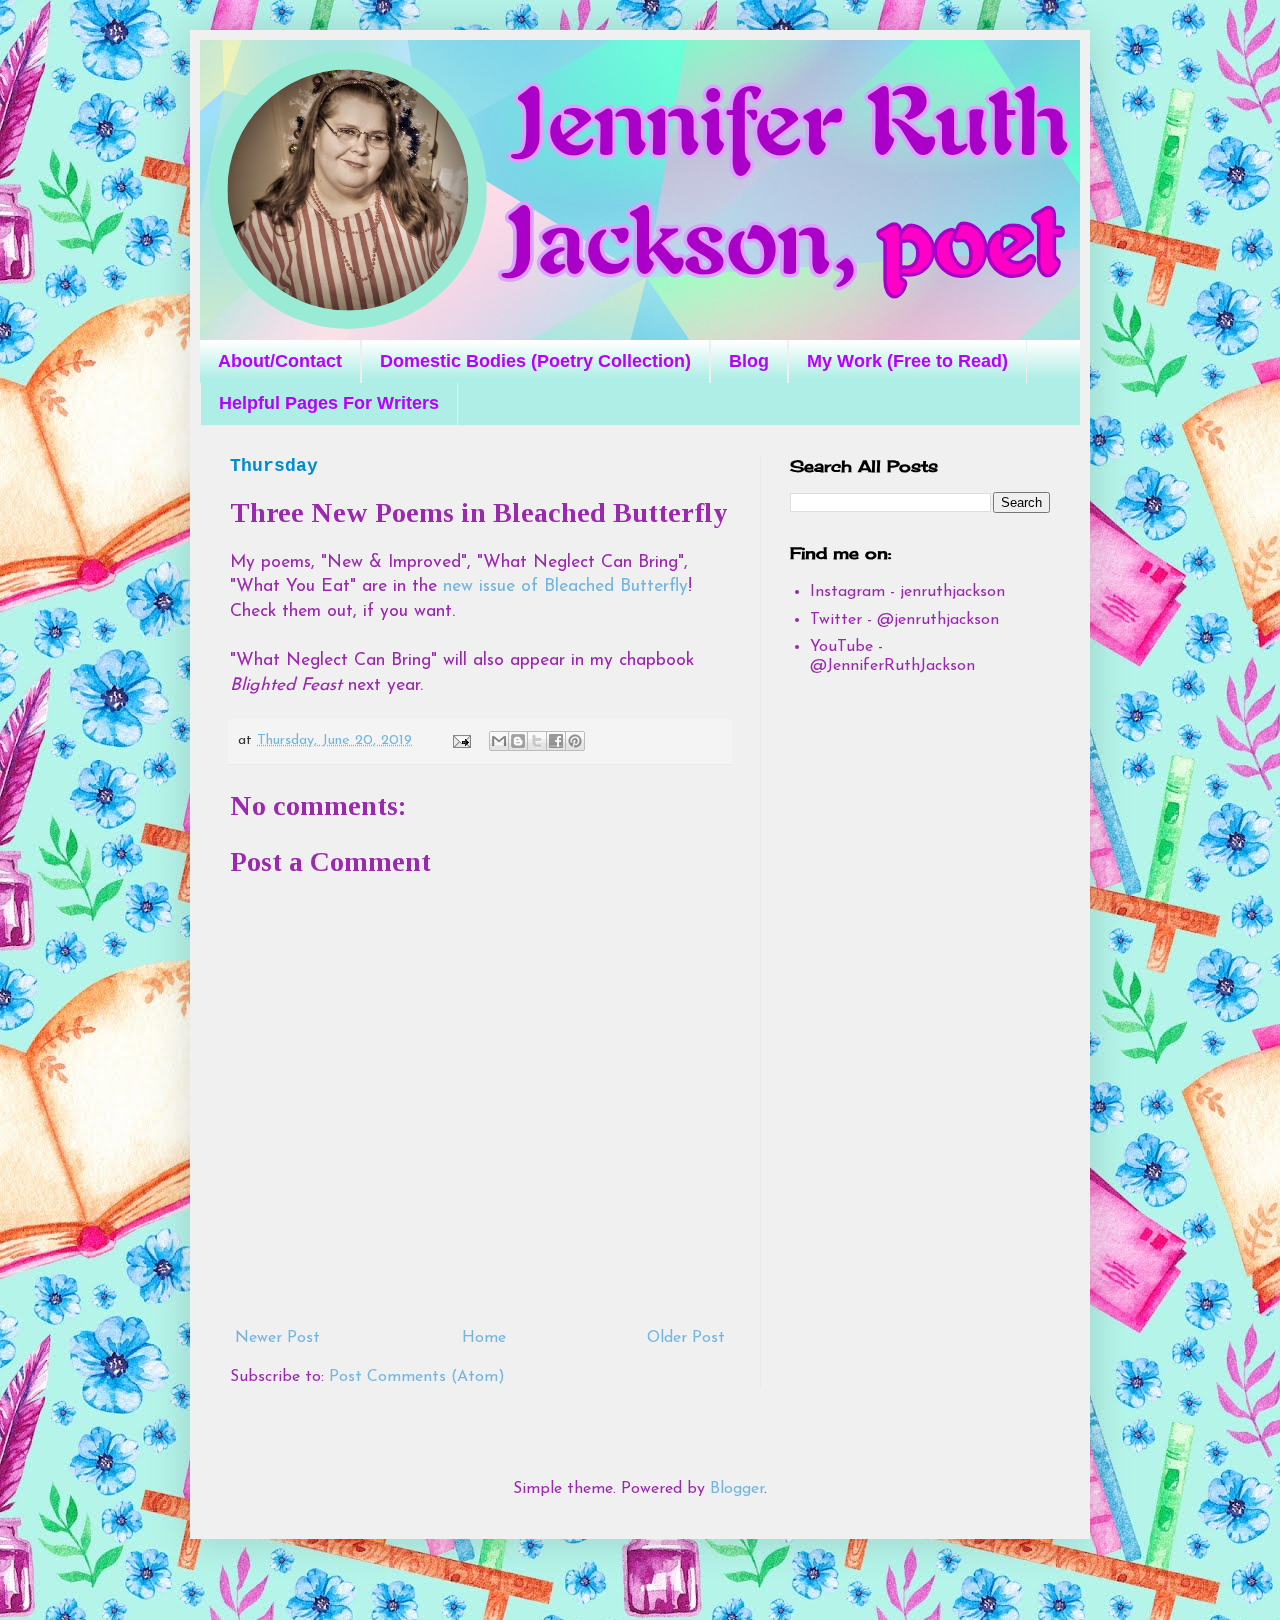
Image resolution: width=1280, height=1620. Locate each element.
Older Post (686, 1338)
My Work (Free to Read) (907, 361)
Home (484, 1338)
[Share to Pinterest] (575, 741)
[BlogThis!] (518, 741)
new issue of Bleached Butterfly (565, 586)
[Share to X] (537, 741)
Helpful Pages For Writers (329, 403)
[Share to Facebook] (556, 741)
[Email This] (499, 741)
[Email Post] (461, 740)
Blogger (737, 1489)
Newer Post (277, 1338)
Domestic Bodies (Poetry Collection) (535, 361)
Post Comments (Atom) (417, 1377)
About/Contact (280, 361)
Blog (749, 361)
